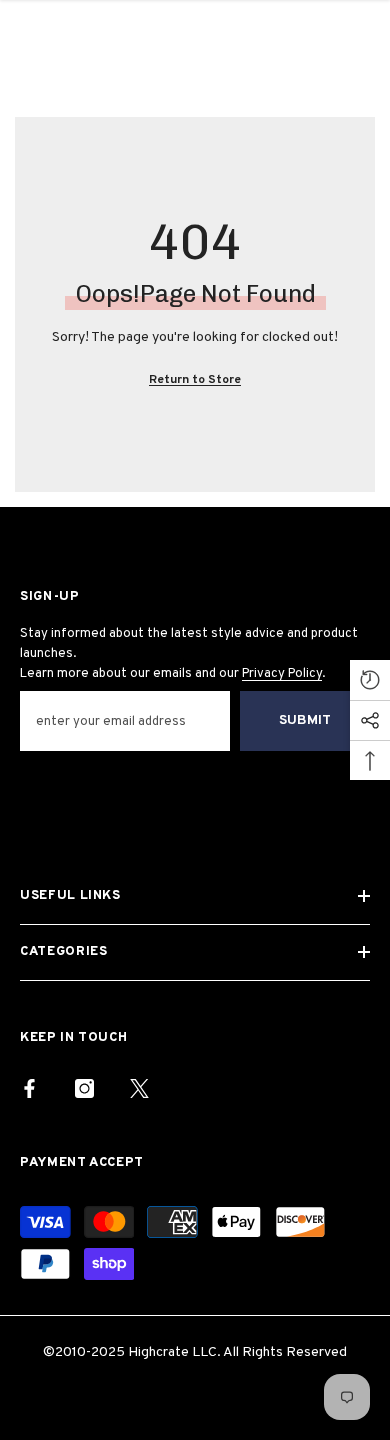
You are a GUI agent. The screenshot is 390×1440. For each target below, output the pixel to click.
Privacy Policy (282, 674)
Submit (305, 720)
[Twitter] (139, 1088)
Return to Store (195, 380)
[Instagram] (84, 1088)
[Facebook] (29, 1088)
